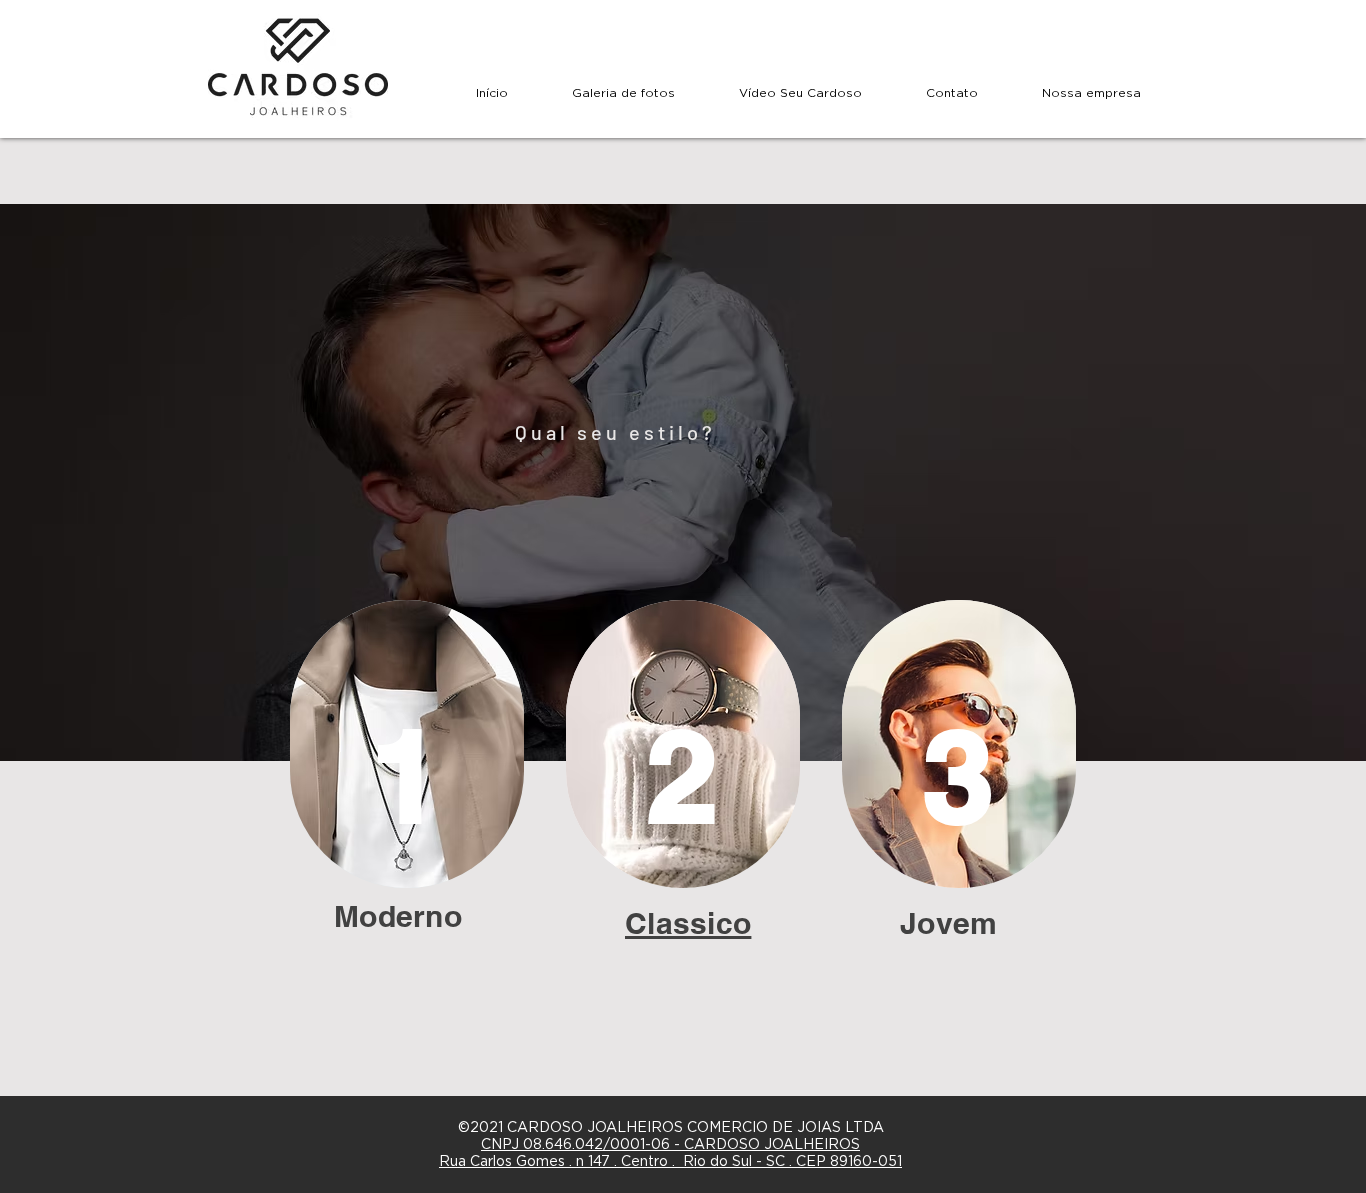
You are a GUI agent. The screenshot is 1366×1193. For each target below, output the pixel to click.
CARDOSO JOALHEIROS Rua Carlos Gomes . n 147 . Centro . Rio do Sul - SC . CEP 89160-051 (670, 1152)
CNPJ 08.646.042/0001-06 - (582, 1144)
